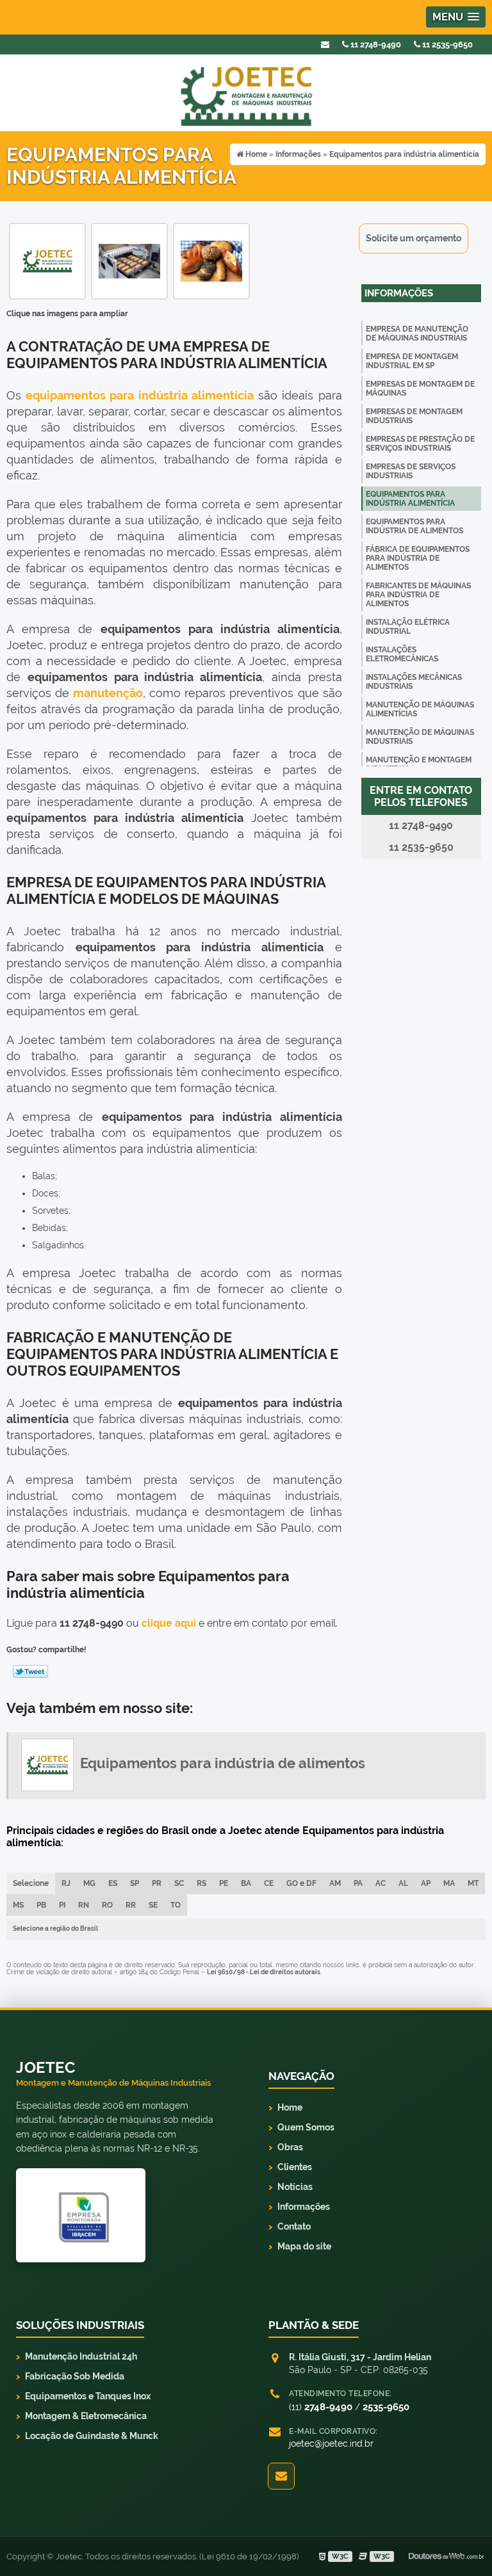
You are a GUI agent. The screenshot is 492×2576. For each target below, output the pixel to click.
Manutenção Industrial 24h (81, 2356)
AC (381, 1883)
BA (246, 1883)
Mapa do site (304, 2246)
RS (201, 1883)
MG (89, 1883)
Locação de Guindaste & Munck (92, 2436)
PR (157, 1883)
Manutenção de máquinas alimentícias (420, 709)
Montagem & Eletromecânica (86, 2416)
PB (41, 1905)
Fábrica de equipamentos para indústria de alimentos (418, 558)
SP (135, 1883)
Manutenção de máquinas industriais (420, 737)
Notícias (295, 2187)
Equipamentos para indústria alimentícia (410, 499)
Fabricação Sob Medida (75, 2376)
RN (84, 1905)
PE (224, 1883)
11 (447, 44)
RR (131, 1905)
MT (473, 1883)
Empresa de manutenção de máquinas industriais (417, 334)
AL (403, 1883)
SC (179, 1883)
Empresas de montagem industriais (414, 416)
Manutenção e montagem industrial (419, 764)
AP (426, 1883)
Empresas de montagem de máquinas (420, 389)
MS (18, 1905)
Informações (399, 293)
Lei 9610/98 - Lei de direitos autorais (264, 1972)
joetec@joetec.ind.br (331, 2443)
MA (449, 1883)
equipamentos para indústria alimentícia (140, 395)
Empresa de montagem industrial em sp (412, 361)
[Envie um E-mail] (325, 44)
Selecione (31, 1883)
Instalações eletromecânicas (402, 654)
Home (290, 2107)
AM (335, 1883)
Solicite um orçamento (414, 238)
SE (153, 1905)
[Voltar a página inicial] (246, 92)
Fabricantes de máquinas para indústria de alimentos (418, 595)
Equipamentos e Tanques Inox (88, 2396)
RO (107, 1905)
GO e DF (301, 1883)
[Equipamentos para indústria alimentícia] (47, 260)
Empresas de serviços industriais (411, 471)
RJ (66, 1883)
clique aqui (169, 1623)
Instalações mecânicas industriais (414, 682)
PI (62, 1905)
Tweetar (30, 1671)
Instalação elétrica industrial (408, 627)
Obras (290, 2147)
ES (113, 1883)
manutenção (108, 693)
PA (358, 1883)
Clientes (295, 2167)
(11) (321, 2407)
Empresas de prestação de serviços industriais (420, 444)
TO (176, 1905)
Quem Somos (306, 2127)
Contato (294, 2226)
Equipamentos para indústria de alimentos (414, 526)
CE (269, 1883)
